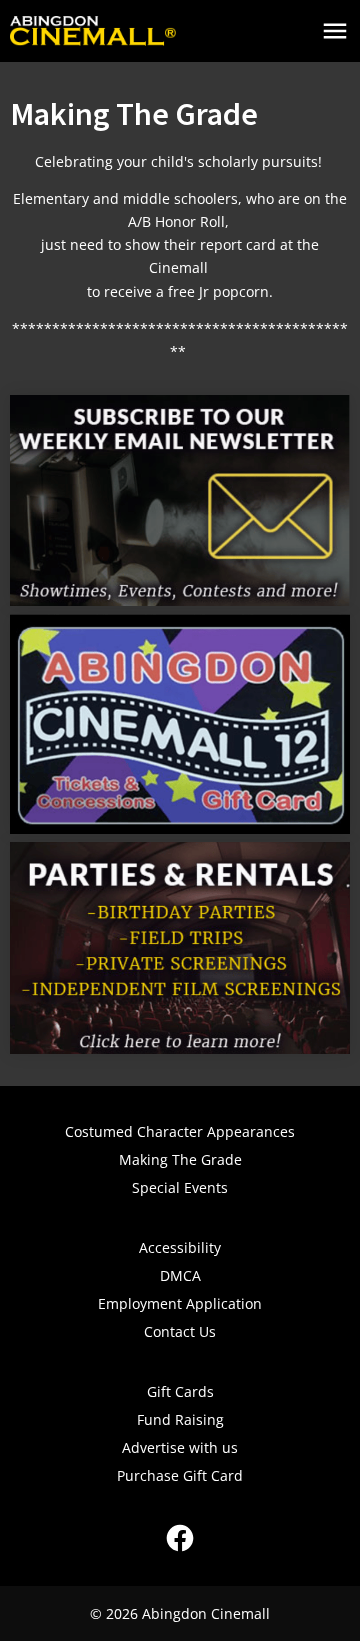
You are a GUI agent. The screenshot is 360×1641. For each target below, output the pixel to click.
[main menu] (335, 31)
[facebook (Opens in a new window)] (180, 1538)
